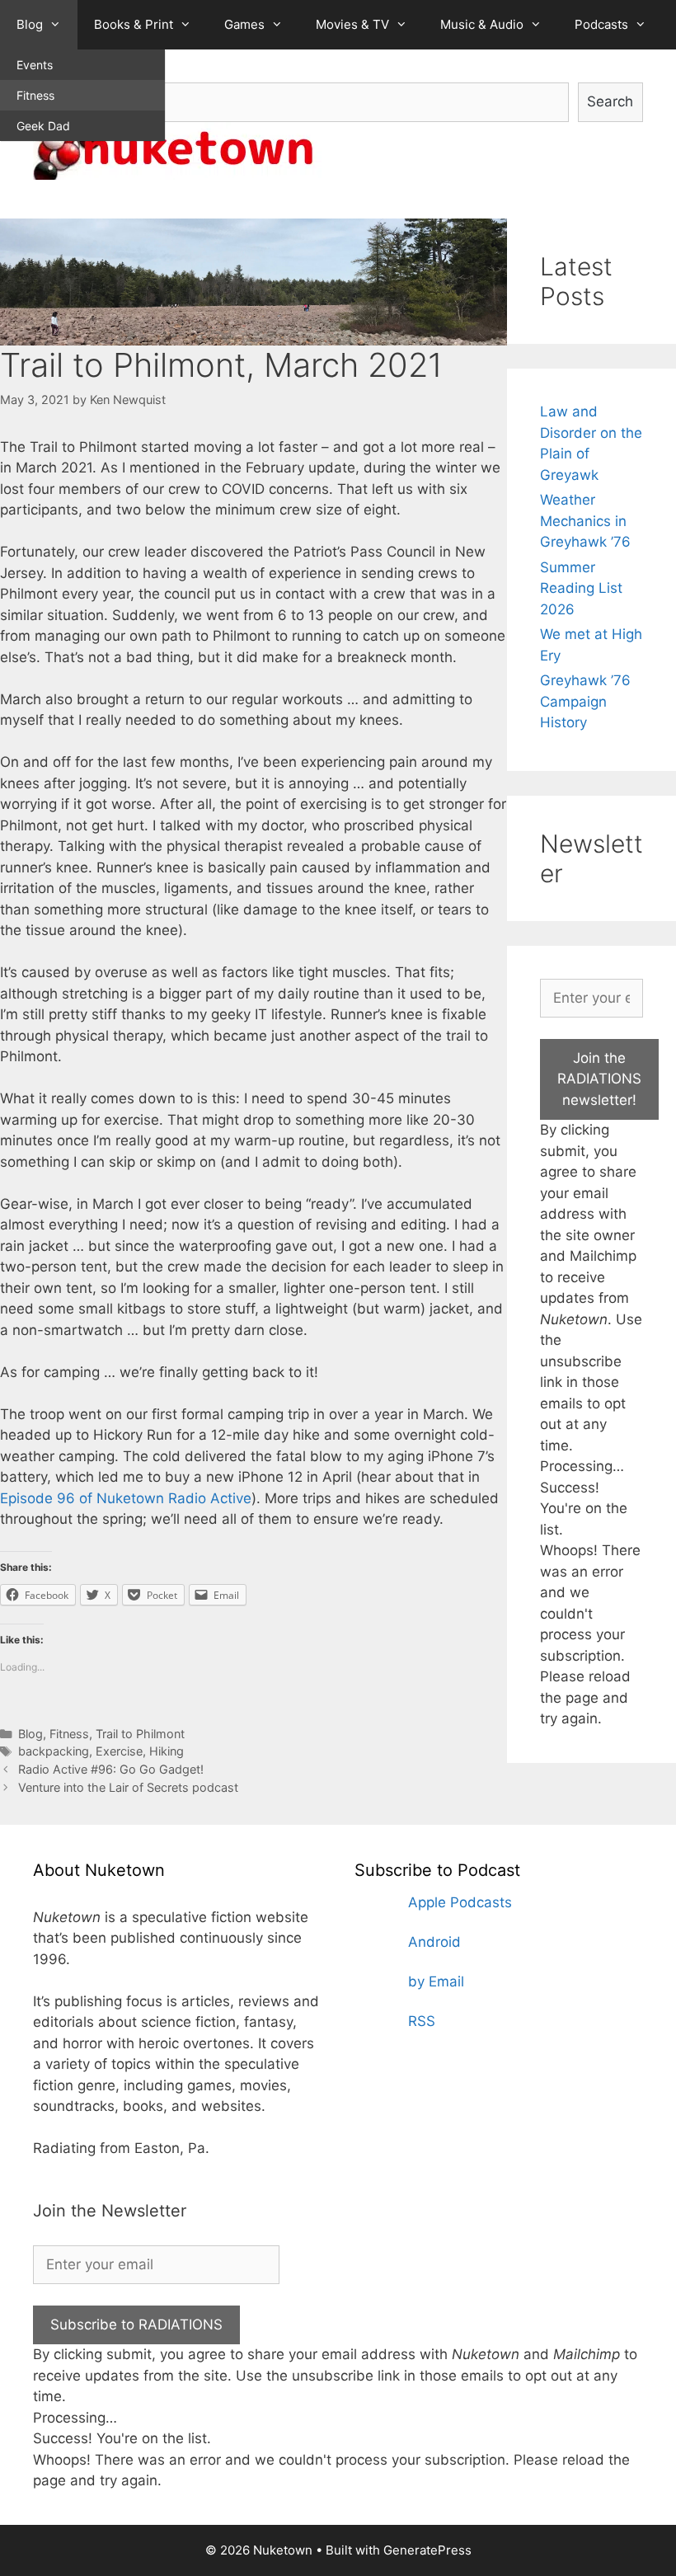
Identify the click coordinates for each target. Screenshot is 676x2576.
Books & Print (134, 24)
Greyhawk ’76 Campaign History (585, 701)
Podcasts (601, 24)
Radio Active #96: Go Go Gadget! (111, 1769)
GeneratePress (427, 2550)
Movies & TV (352, 24)
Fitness (35, 95)
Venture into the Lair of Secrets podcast (128, 1787)
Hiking (167, 1751)
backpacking (54, 1751)
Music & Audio (482, 24)
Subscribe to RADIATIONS (136, 2325)
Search (610, 101)
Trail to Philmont (140, 1734)
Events (35, 65)
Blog (30, 24)
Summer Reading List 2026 (581, 588)
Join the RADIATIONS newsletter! (599, 1079)
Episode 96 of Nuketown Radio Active (126, 1498)
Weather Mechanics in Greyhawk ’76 (585, 521)
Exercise (119, 1751)
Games (244, 24)
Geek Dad (43, 126)
